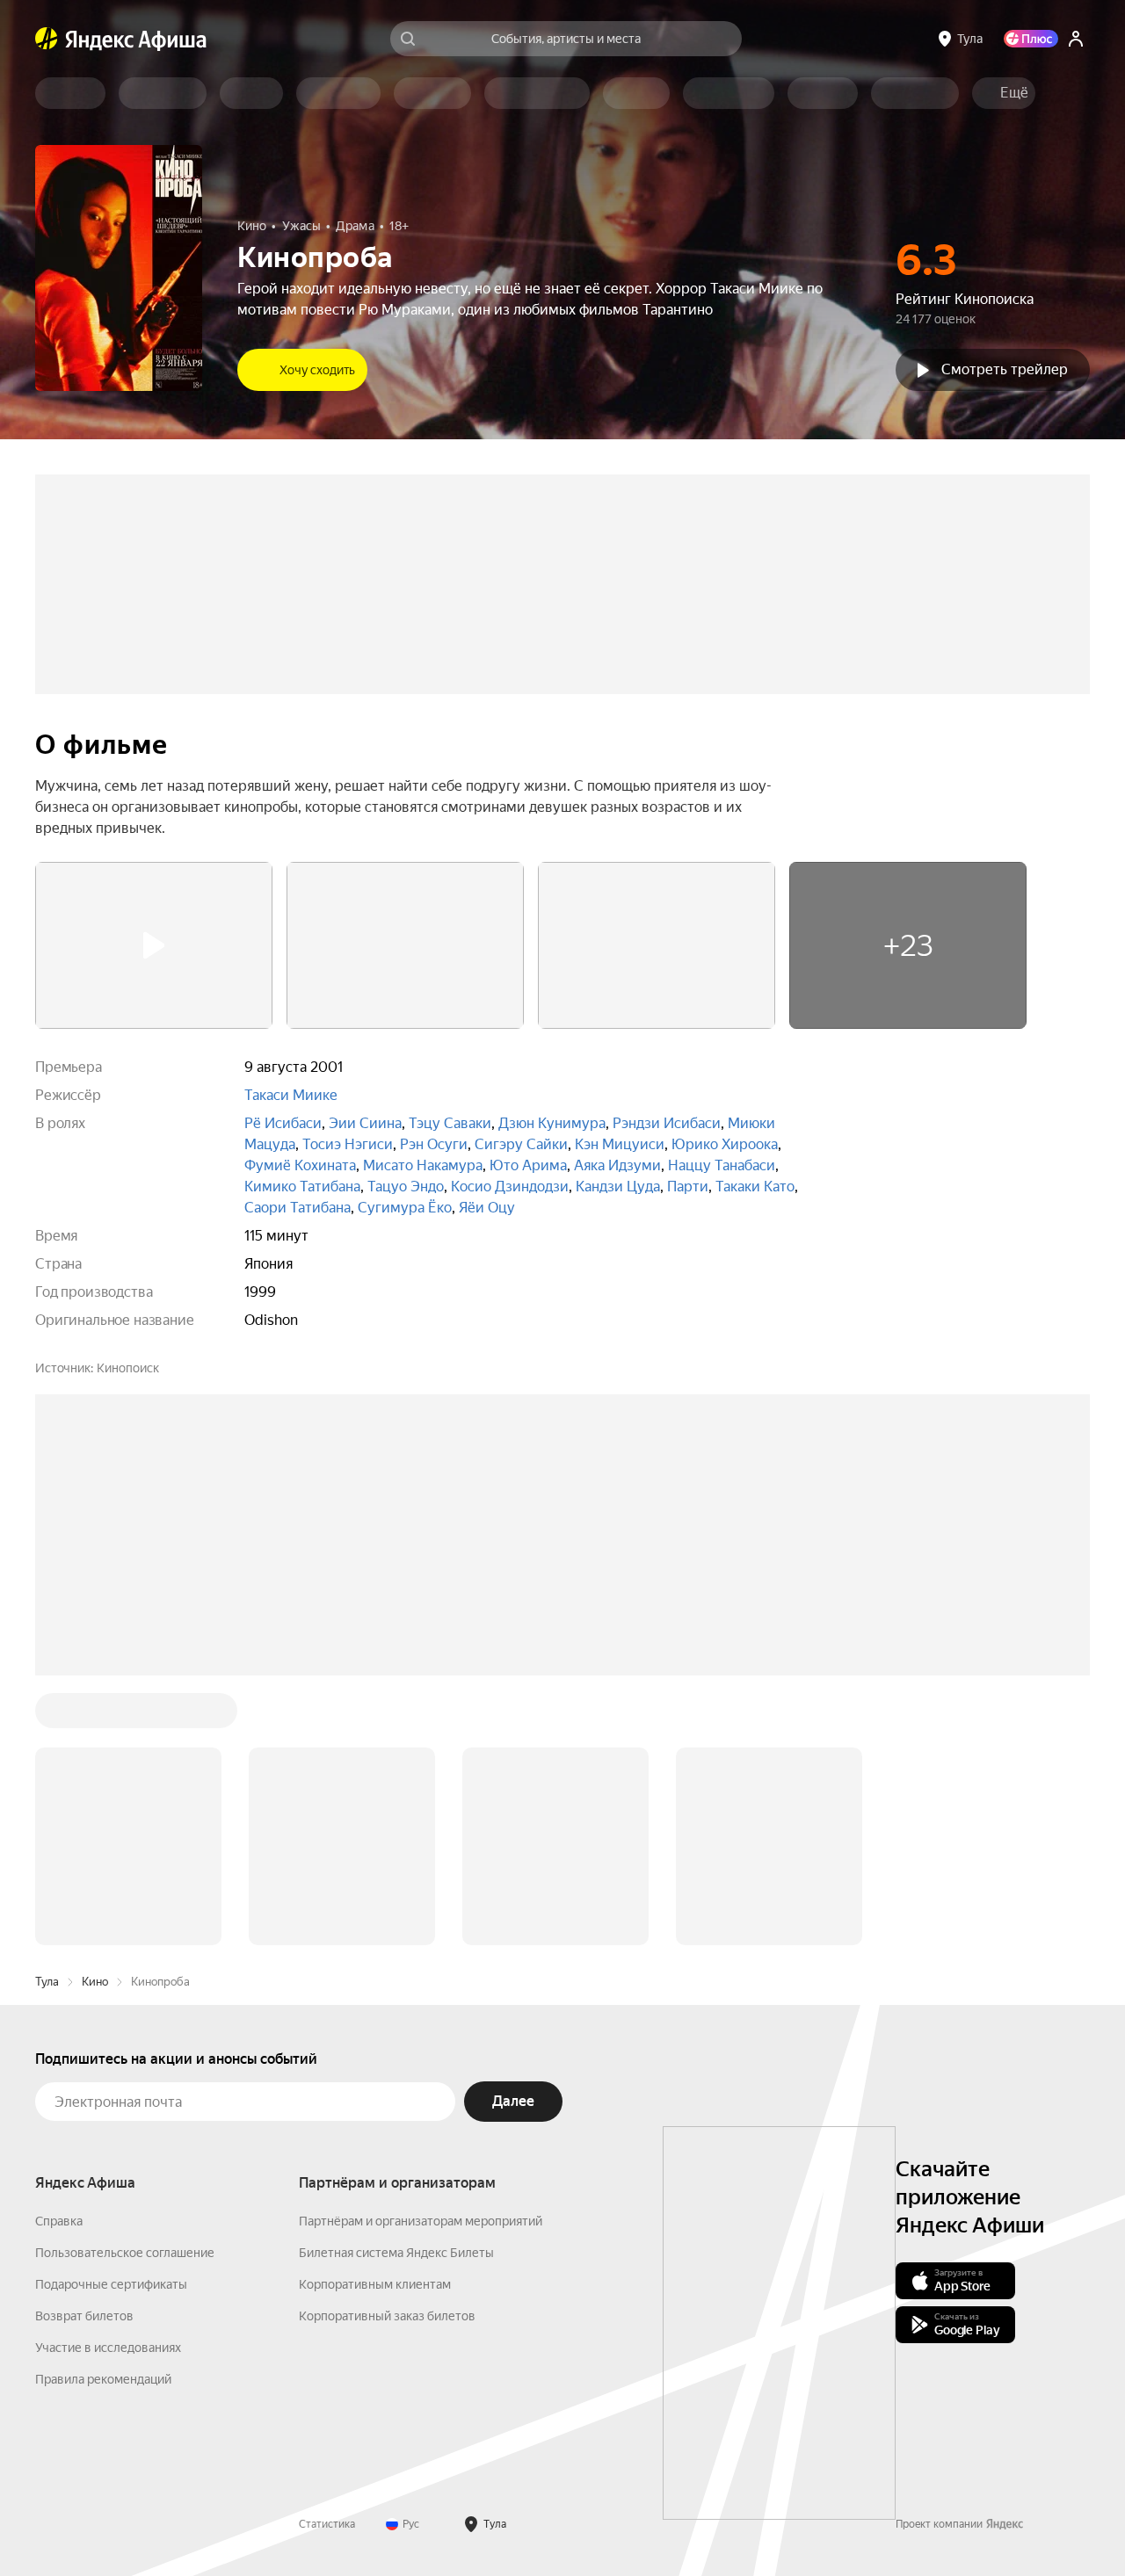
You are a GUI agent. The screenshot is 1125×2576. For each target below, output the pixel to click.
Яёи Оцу (487, 1208)
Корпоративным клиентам (375, 2284)
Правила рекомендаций (103, 2379)
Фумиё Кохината (300, 1165)
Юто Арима (528, 1165)
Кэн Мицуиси (620, 1144)
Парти (688, 1187)
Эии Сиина (365, 1123)
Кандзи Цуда (618, 1187)
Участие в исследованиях (108, 2348)
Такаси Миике (291, 1095)
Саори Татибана (298, 1208)
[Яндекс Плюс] (1031, 39)
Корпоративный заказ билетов (387, 2316)
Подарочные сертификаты (111, 2284)
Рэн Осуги (434, 1144)
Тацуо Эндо (406, 1187)
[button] (1014, 93)
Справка (59, 2221)
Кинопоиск (128, 1368)
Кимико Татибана (302, 1187)
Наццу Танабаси (722, 1165)
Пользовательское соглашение (125, 2253)
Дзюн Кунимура (552, 1123)
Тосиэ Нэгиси (348, 1144)
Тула (47, 1982)
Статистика (327, 2524)
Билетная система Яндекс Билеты (396, 2253)
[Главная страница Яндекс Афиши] (47, 39)
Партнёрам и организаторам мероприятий (421, 2221)
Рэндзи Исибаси (667, 1123)
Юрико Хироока (725, 1144)
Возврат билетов (84, 2316)
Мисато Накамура (423, 1165)
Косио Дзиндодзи (510, 1187)
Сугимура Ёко (405, 1208)
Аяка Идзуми (617, 1165)
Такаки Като (755, 1187)
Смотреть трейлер (1005, 369)
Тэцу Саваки (450, 1123)
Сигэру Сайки (521, 1144)
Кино (95, 1982)
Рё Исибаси (283, 1123)
